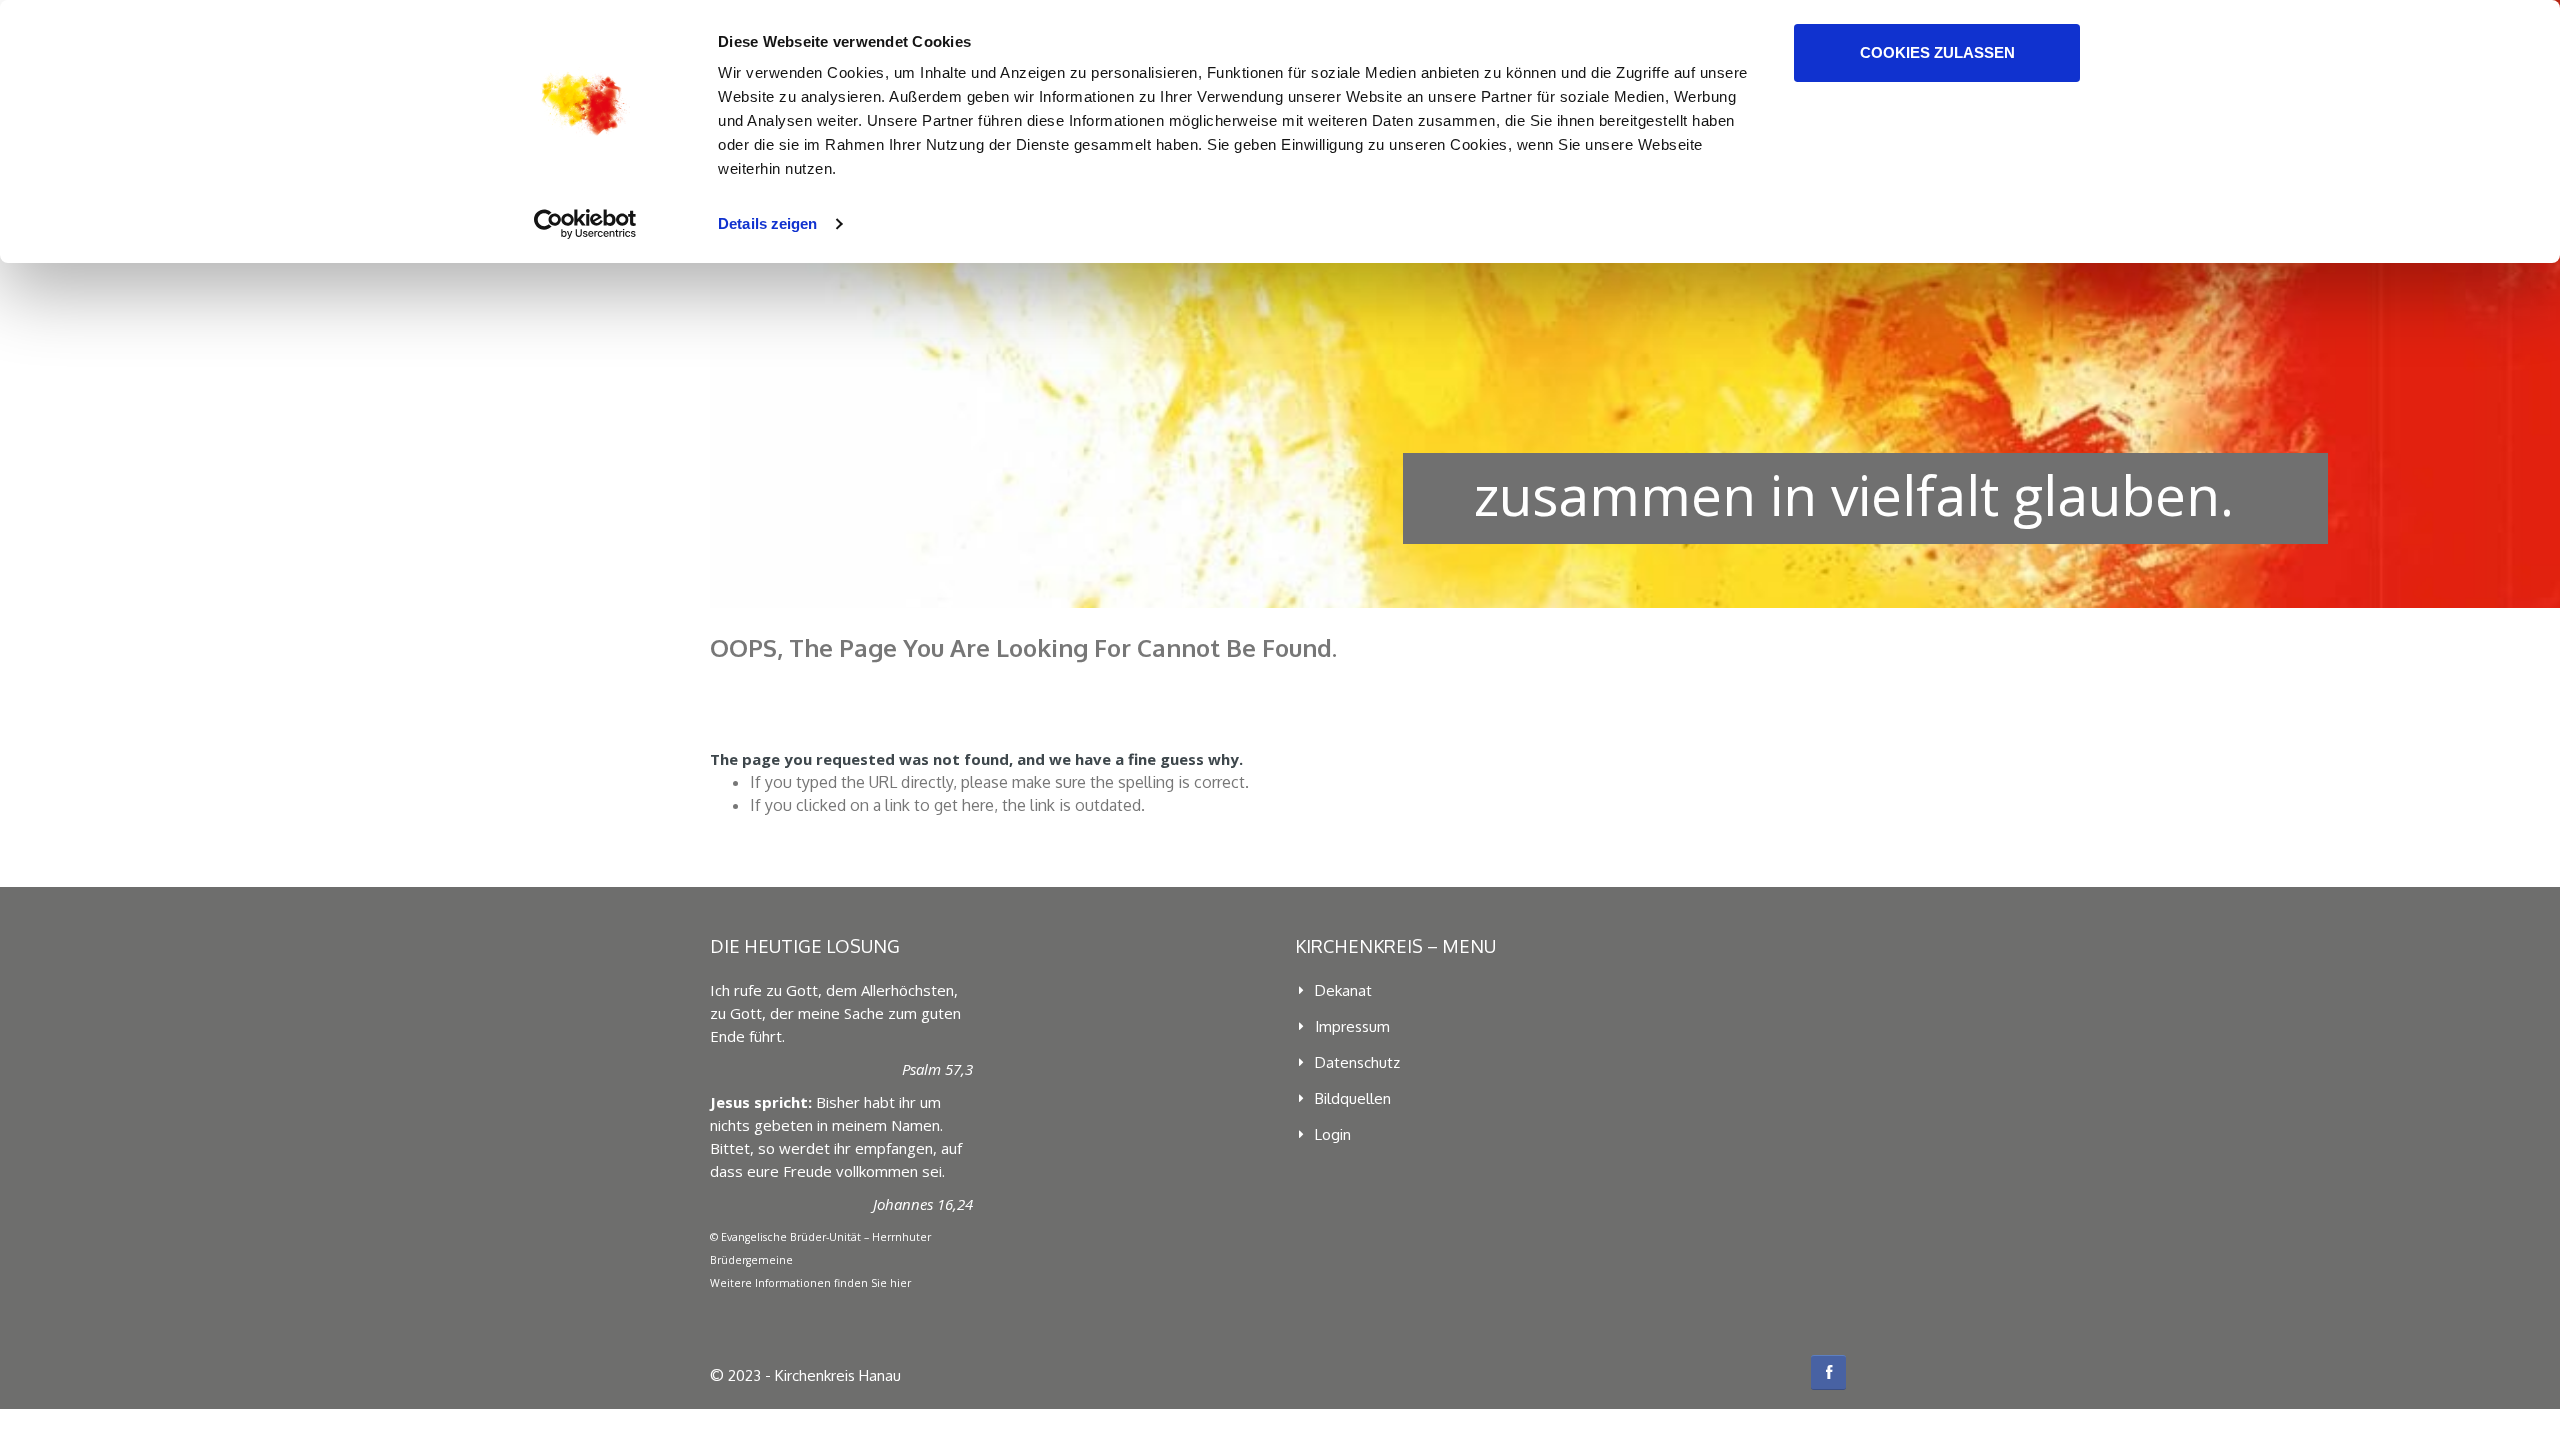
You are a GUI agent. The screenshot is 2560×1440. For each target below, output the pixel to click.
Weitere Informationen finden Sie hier (810, 1283)
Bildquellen (1353, 1098)
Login (1333, 1134)
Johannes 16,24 (923, 1204)
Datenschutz (1357, 1062)
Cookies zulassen (1937, 52)
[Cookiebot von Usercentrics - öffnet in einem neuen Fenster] (585, 224)
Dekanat (1343, 990)
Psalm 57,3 (937, 1069)
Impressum (1352, 1026)
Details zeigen (767, 223)
